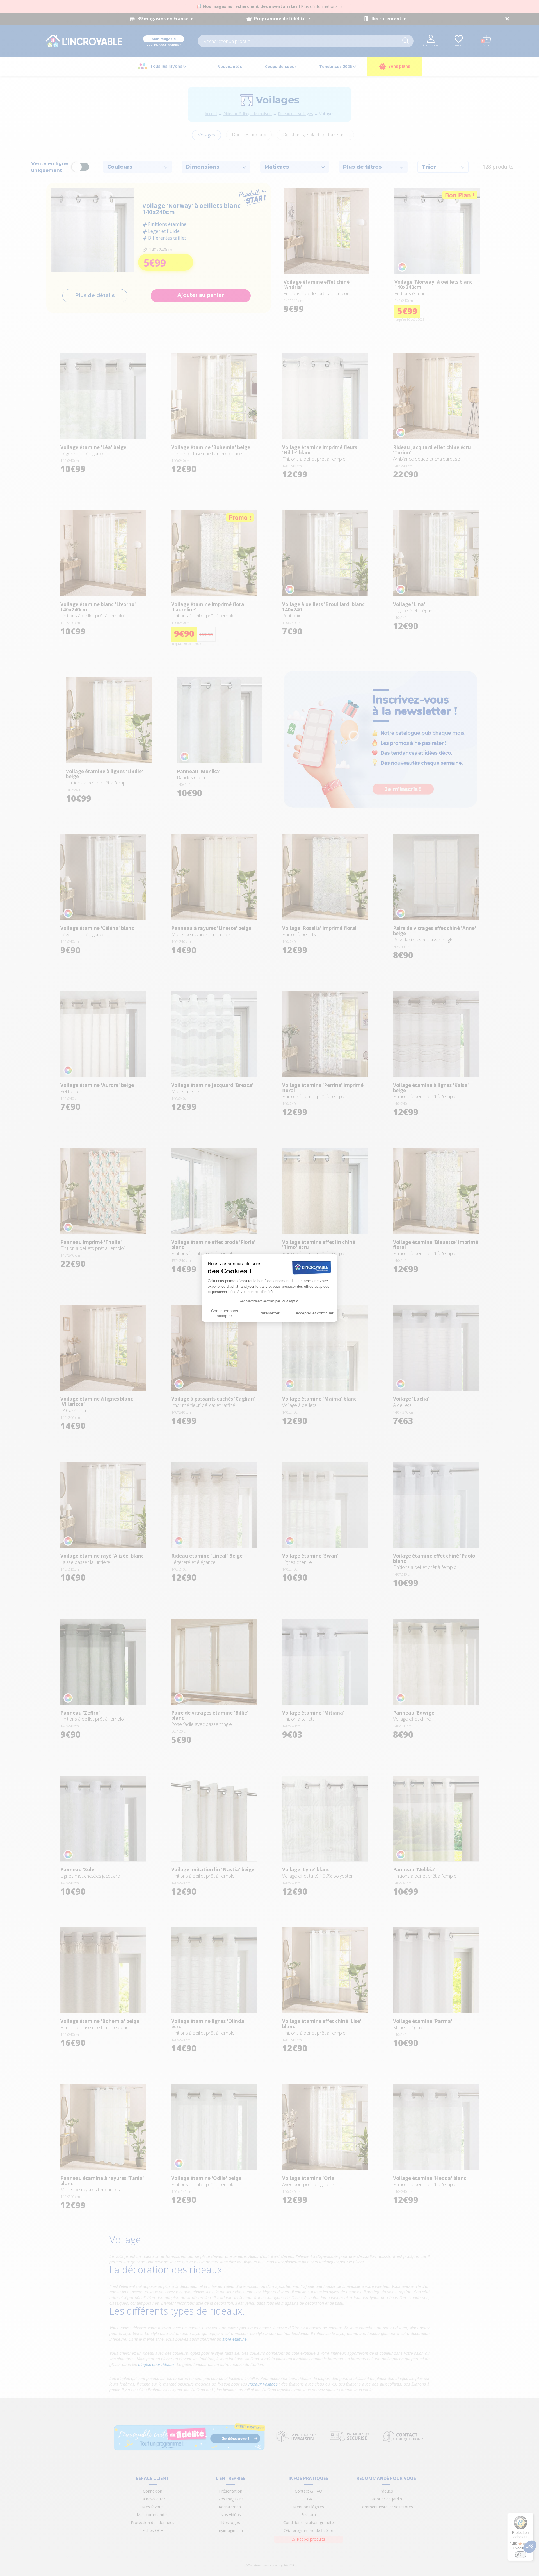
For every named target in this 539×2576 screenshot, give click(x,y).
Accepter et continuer (315, 1313)
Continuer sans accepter (225, 1313)
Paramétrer (269, 1313)
